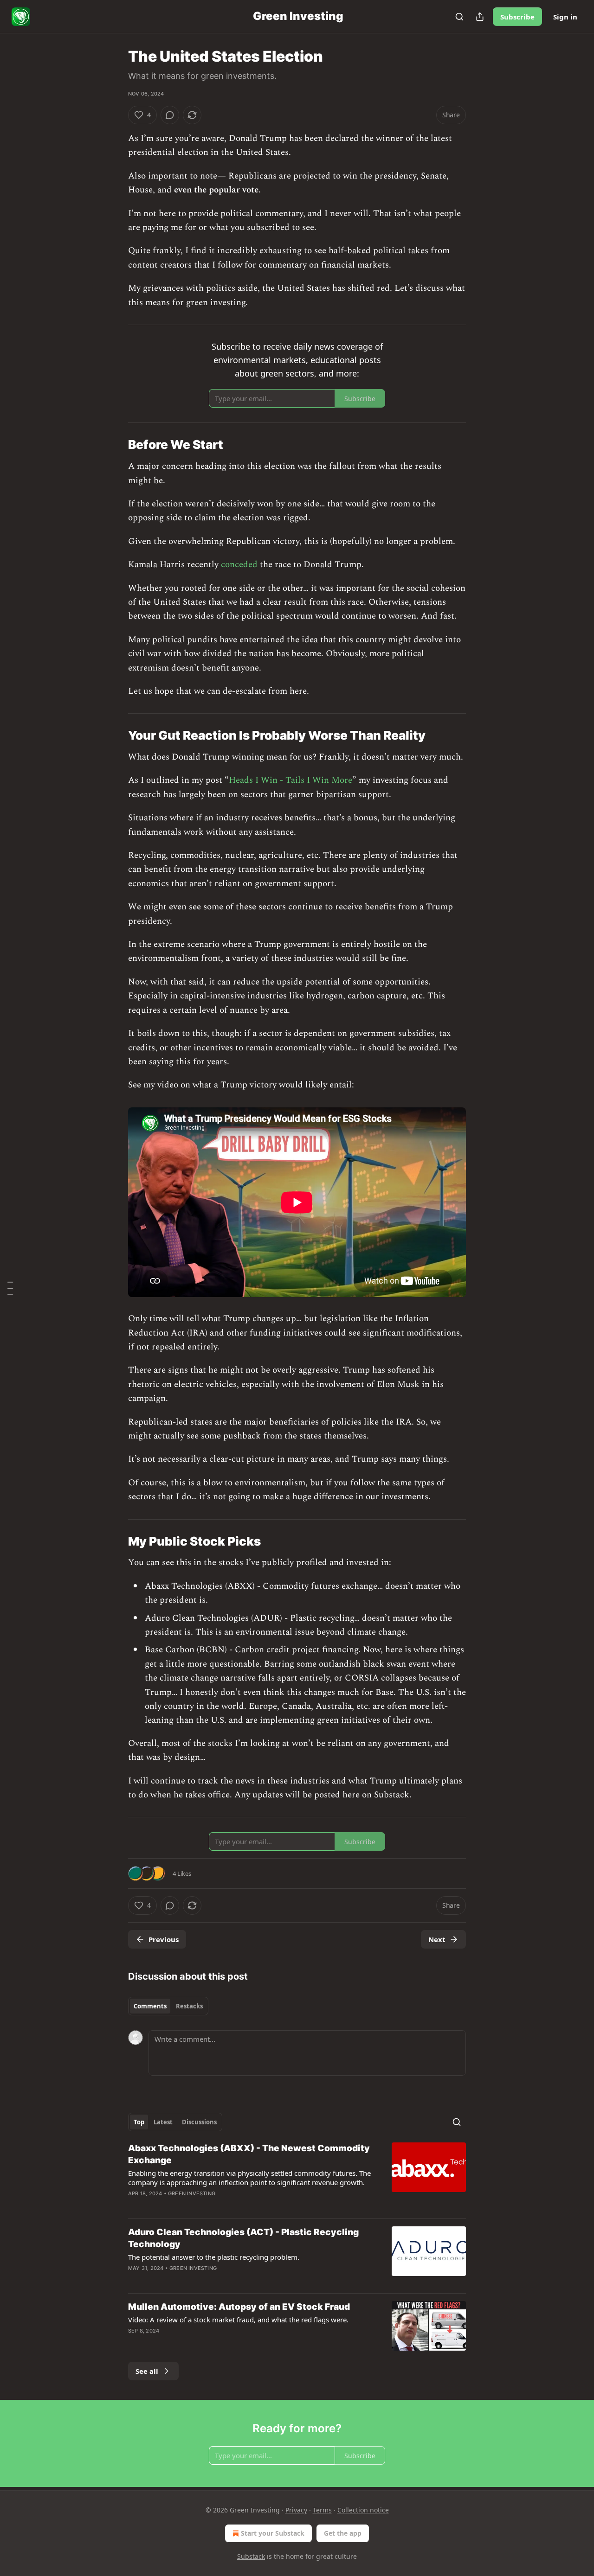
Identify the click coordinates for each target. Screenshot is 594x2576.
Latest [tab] (163, 2122)
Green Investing (192, 2193)
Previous (164, 1939)
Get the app (343, 2533)
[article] (297, 2177)
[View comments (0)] (170, 115)
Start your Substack (273, 2533)
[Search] (459, 17)
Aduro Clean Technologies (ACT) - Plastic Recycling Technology (243, 2238)
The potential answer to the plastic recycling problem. (214, 2257)
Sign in (565, 17)
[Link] (115, 445)
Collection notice (363, 2510)
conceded (239, 565)
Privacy (296, 2510)
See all (147, 2371)
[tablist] (168, 2006)
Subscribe (517, 17)
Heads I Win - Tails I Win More (291, 780)
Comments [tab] (150, 2006)
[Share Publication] (480, 17)
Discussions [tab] (199, 2122)
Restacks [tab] (189, 2006)
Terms (322, 2510)
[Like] (134, 2343)
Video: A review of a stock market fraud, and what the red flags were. (238, 2320)
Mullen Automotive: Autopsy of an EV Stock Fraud (239, 2307)
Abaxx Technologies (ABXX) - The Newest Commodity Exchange (249, 2154)
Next (437, 1939)
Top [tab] (139, 2122)
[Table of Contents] (10, 1288)
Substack (251, 2556)
